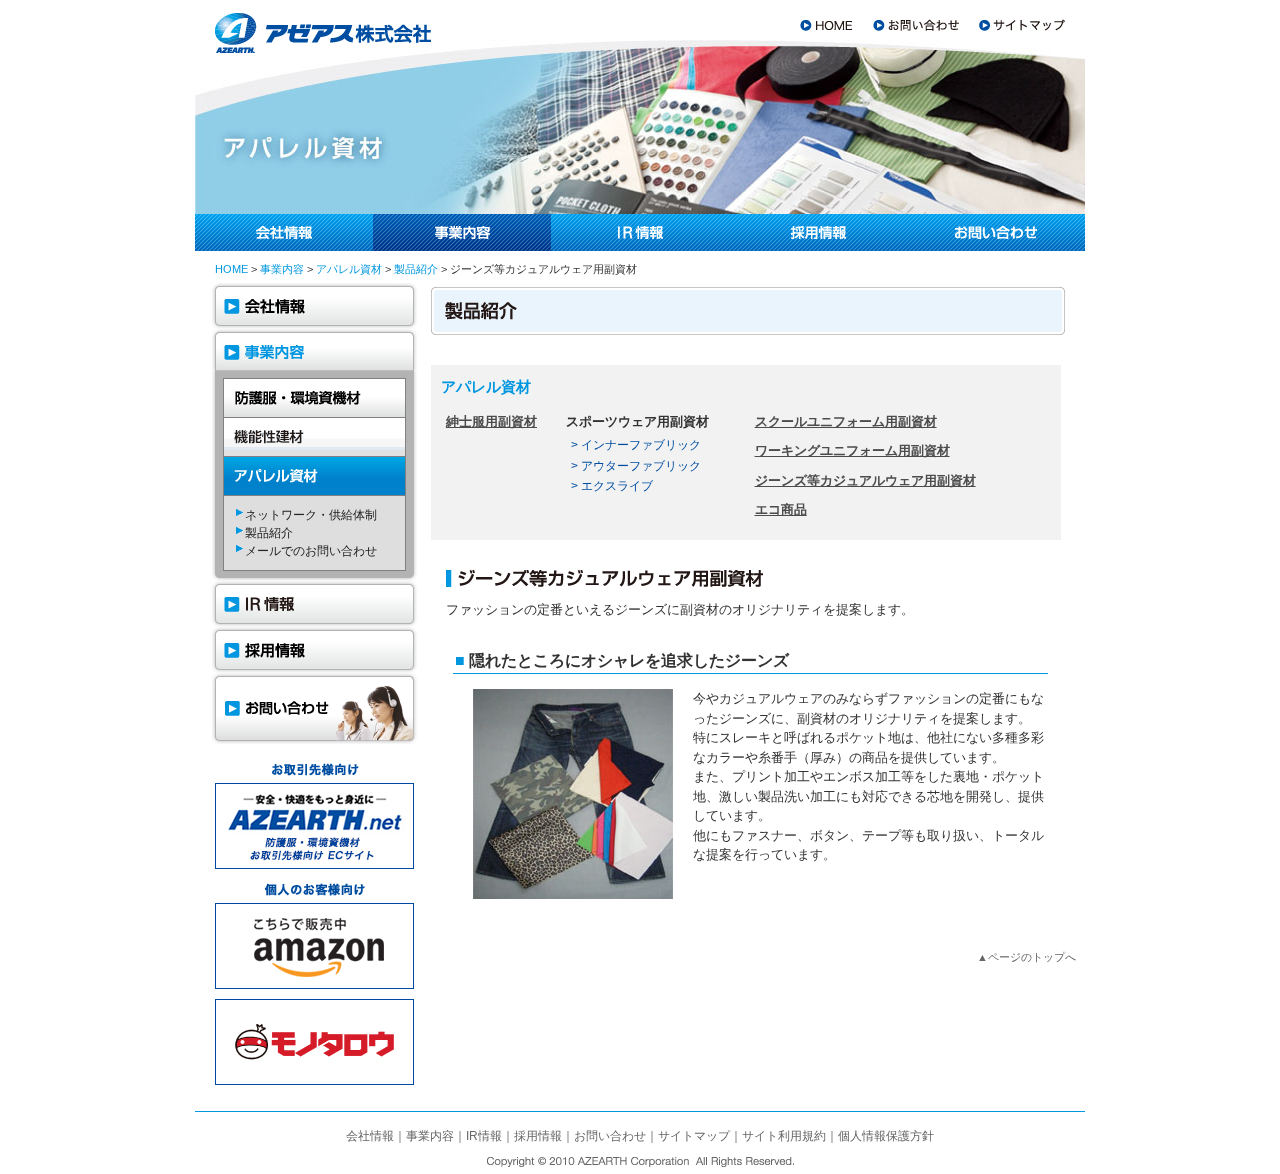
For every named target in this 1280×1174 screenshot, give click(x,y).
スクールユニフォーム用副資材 (846, 421)
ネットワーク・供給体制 (311, 515)
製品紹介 (416, 269)
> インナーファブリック (636, 444)
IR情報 (484, 1136)
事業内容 (282, 269)
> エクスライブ (612, 485)
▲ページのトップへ (1026, 957)
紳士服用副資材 (491, 421)
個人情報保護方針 (886, 1136)
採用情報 (538, 1136)
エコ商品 (781, 509)
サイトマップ (694, 1136)
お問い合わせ (610, 1136)
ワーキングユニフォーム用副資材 (852, 450)
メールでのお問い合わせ (311, 551)
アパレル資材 (349, 269)
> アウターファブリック (636, 465)
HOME (231, 269)
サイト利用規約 (784, 1136)
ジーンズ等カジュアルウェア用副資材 (865, 480)
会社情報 (370, 1136)
